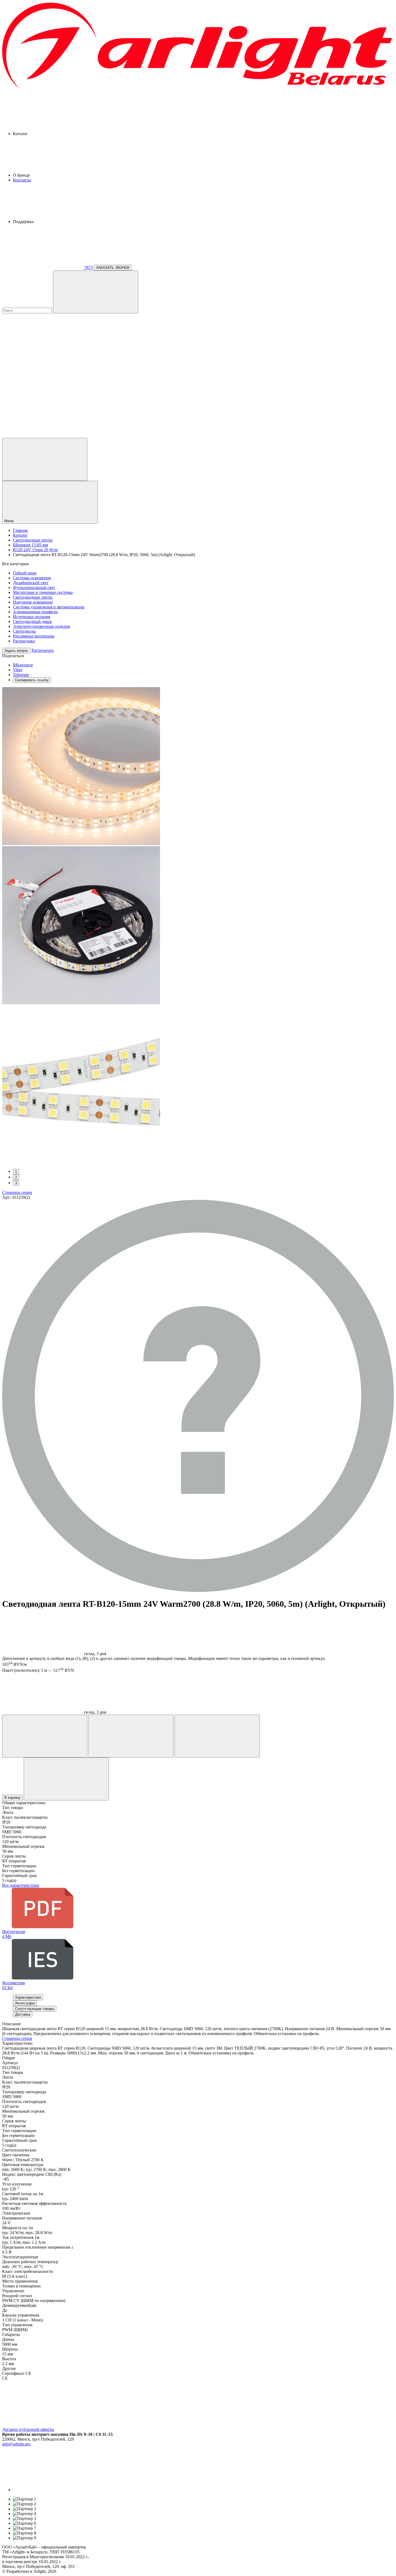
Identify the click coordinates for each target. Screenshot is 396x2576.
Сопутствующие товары (35, 2009)
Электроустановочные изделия (41, 626)
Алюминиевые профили (35, 612)
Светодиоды (24, 631)
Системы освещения (32, 578)
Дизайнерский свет (31, 583)
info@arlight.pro (16, 2444)
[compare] (43, 435)
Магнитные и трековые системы (43, 592)
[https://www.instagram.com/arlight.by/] (53, 2490)
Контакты (22, 180)
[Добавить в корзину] (66, 1779)
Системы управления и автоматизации (49, 607)
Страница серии (17, 1192)
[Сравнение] (131, 1736)
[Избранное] (45, 1736)
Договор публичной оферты (28, 2429)
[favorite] (43, 394)
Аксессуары (25, 2003)
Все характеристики (21, 1885)
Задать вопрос (16, 651)
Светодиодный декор (32, 621)
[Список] (217, 1736)
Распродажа (24, 641)
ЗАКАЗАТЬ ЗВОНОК (113, 268)
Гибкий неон (25, 573)
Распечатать (43, 650)
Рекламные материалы (34, 636)
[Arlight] (198, 88)
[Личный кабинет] (45, 459)
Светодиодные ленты (33, 597)
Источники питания (32, 617)
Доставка (23, 2014)
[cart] (43, 352)
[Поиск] (96, 292)
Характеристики (28, 1997)
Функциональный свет (34, 588)
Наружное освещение (33, 602)
